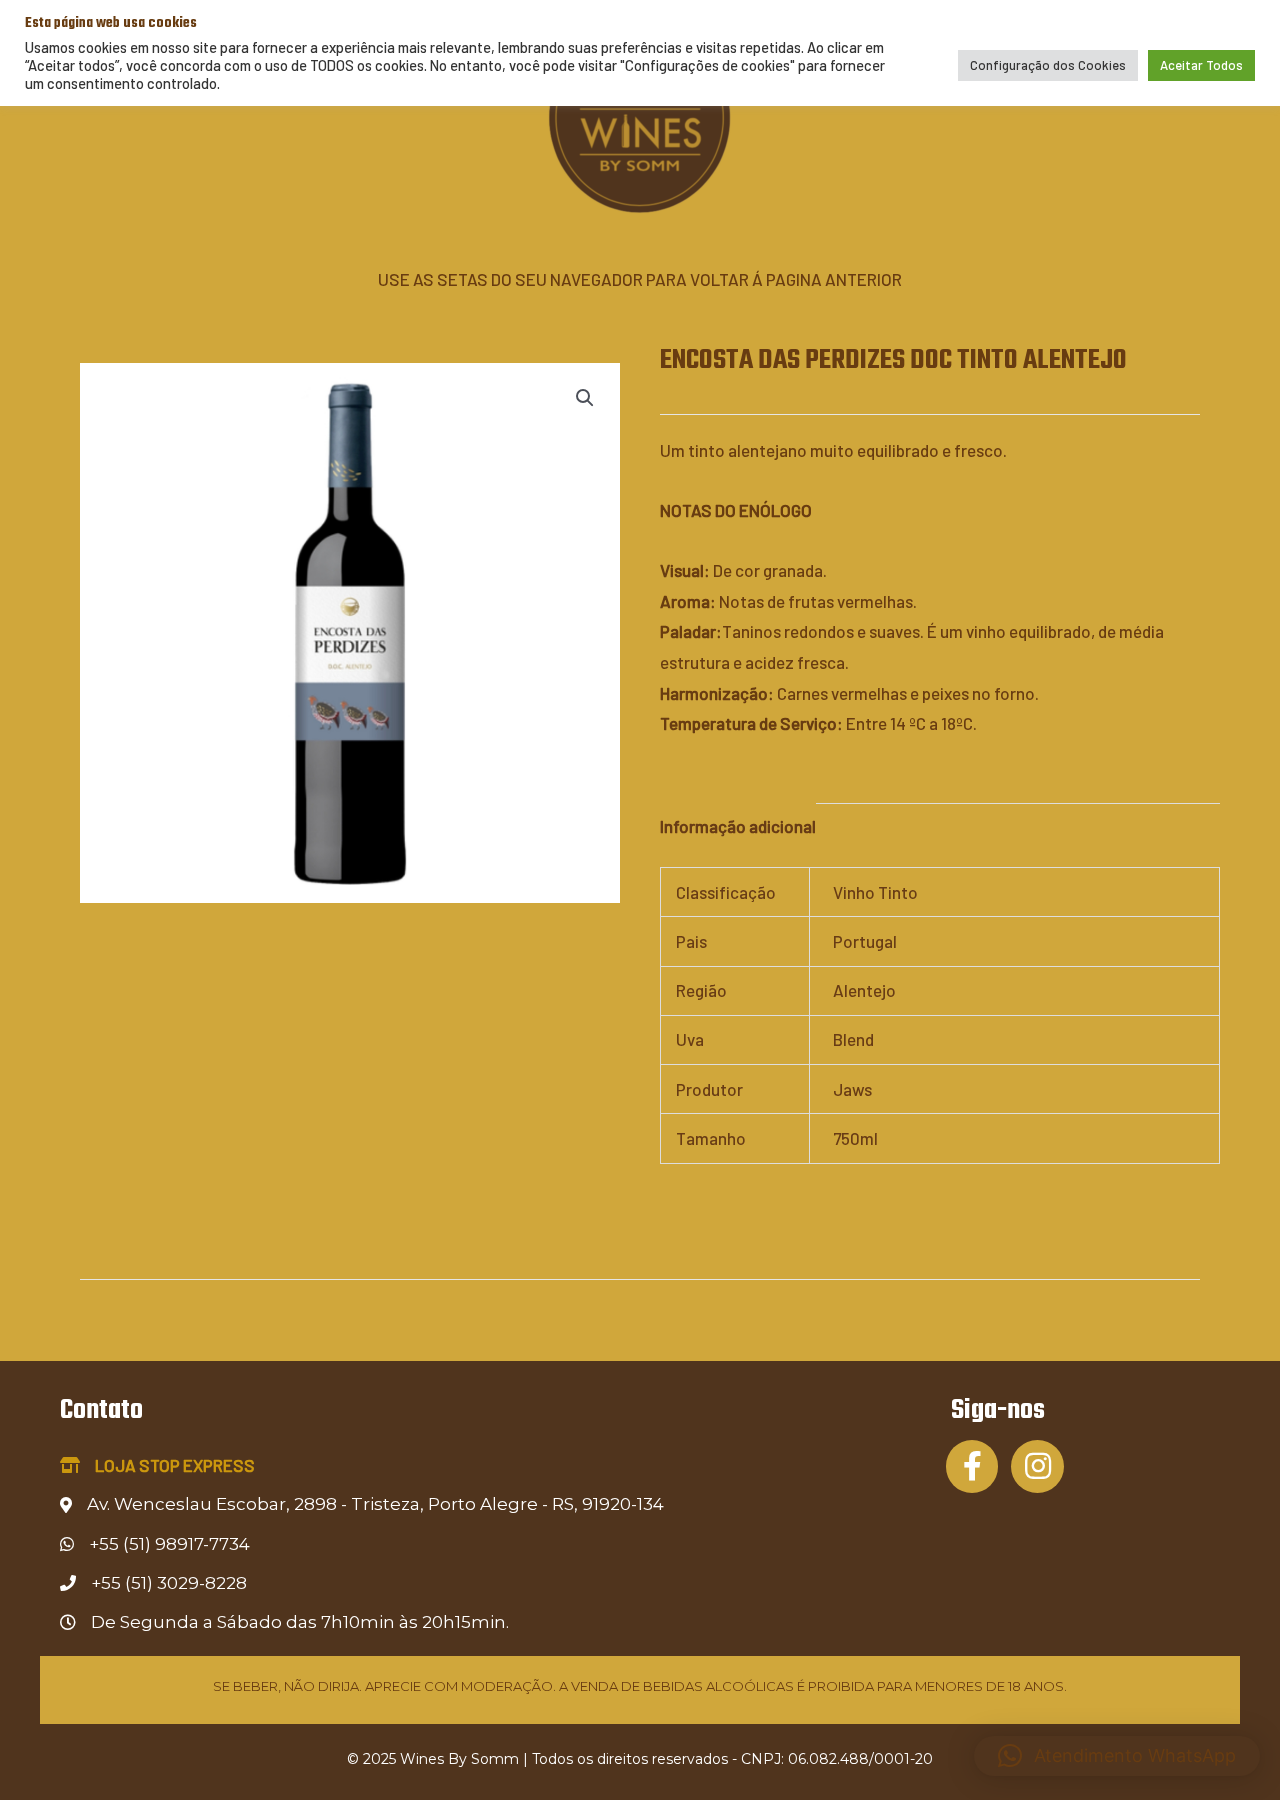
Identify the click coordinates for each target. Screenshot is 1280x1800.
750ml (855, 1138)
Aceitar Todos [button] (1201, 65)
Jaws (852, 1089)
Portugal (865, 941)
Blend (853, 1039)
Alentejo (864, 990)
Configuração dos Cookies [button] (1048, 65)
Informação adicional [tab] (738, 826)
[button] (585, 398)
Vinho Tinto (875, 892)
